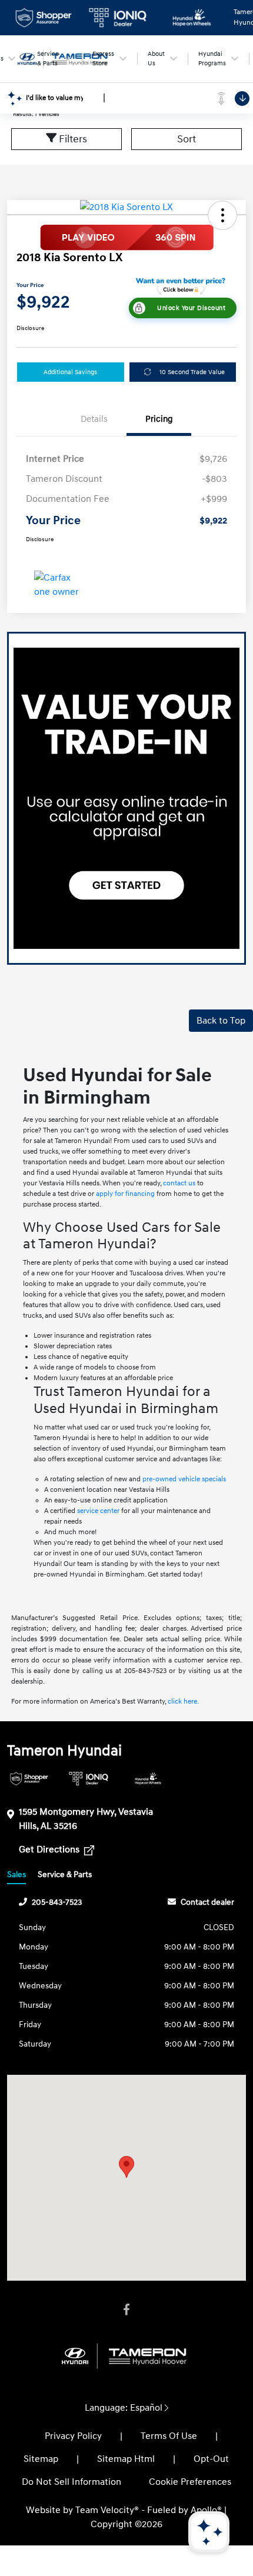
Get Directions (50, 1849)
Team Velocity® (107, 2510)
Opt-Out (211, 2459)
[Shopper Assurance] (29, 1779)
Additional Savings (70, 372)
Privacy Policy (73, 2436)
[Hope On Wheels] (148, 1779)
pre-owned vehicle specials (184, 1479)
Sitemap (41, 2459)
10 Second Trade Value (192, 372)
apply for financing (125, 1194)
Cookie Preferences (190, 2482)
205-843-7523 (57, 1902)
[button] (222, 215)
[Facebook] (126, 2310)
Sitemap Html (126, 2459)
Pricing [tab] (159, 419)
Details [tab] (94, 419)
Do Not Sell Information (71, 2482)
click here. (183, 1702)
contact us (179, 1183)
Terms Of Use (169, 2436)
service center (98, 1511)
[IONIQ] (89, 1779)
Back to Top (221, 1021)
